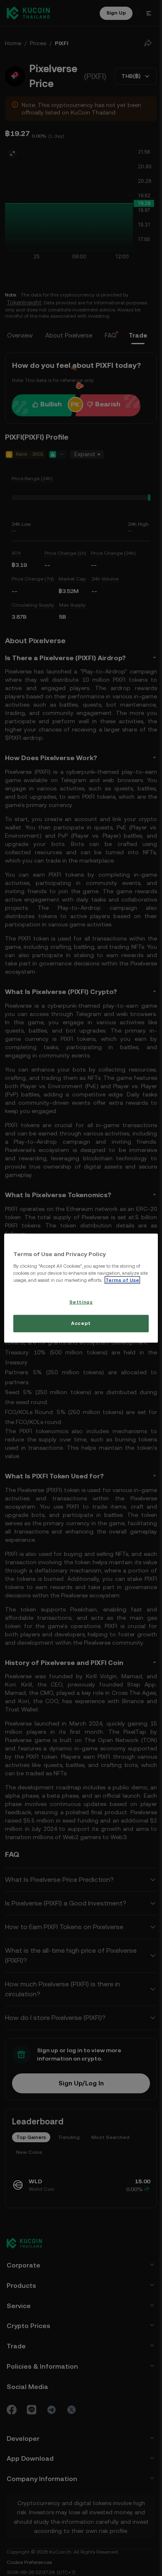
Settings (80, 1305)
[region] (80, 1288)
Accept (80, 1327)
